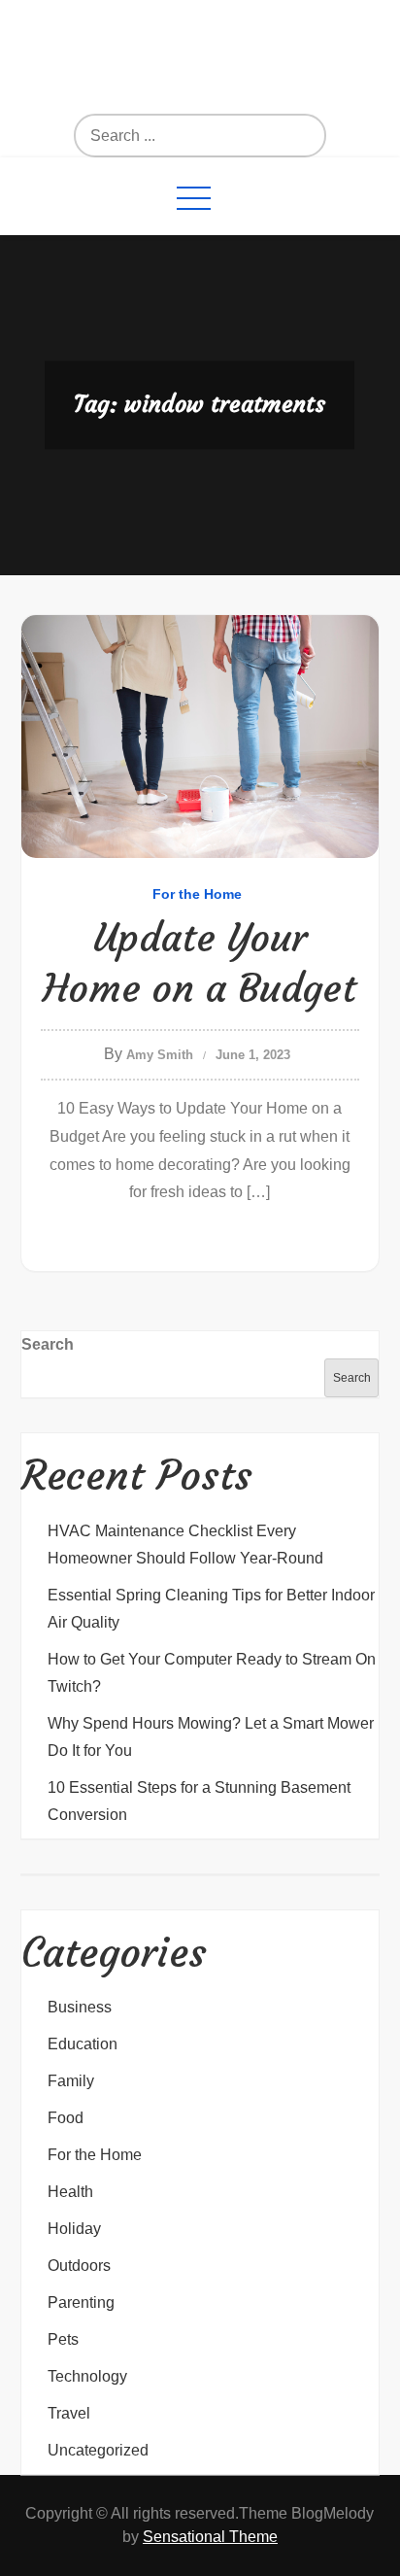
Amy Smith (160, 1055)
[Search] (242, 136)
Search (48, 1344)
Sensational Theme (210, 2537)
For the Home (197, 894)
